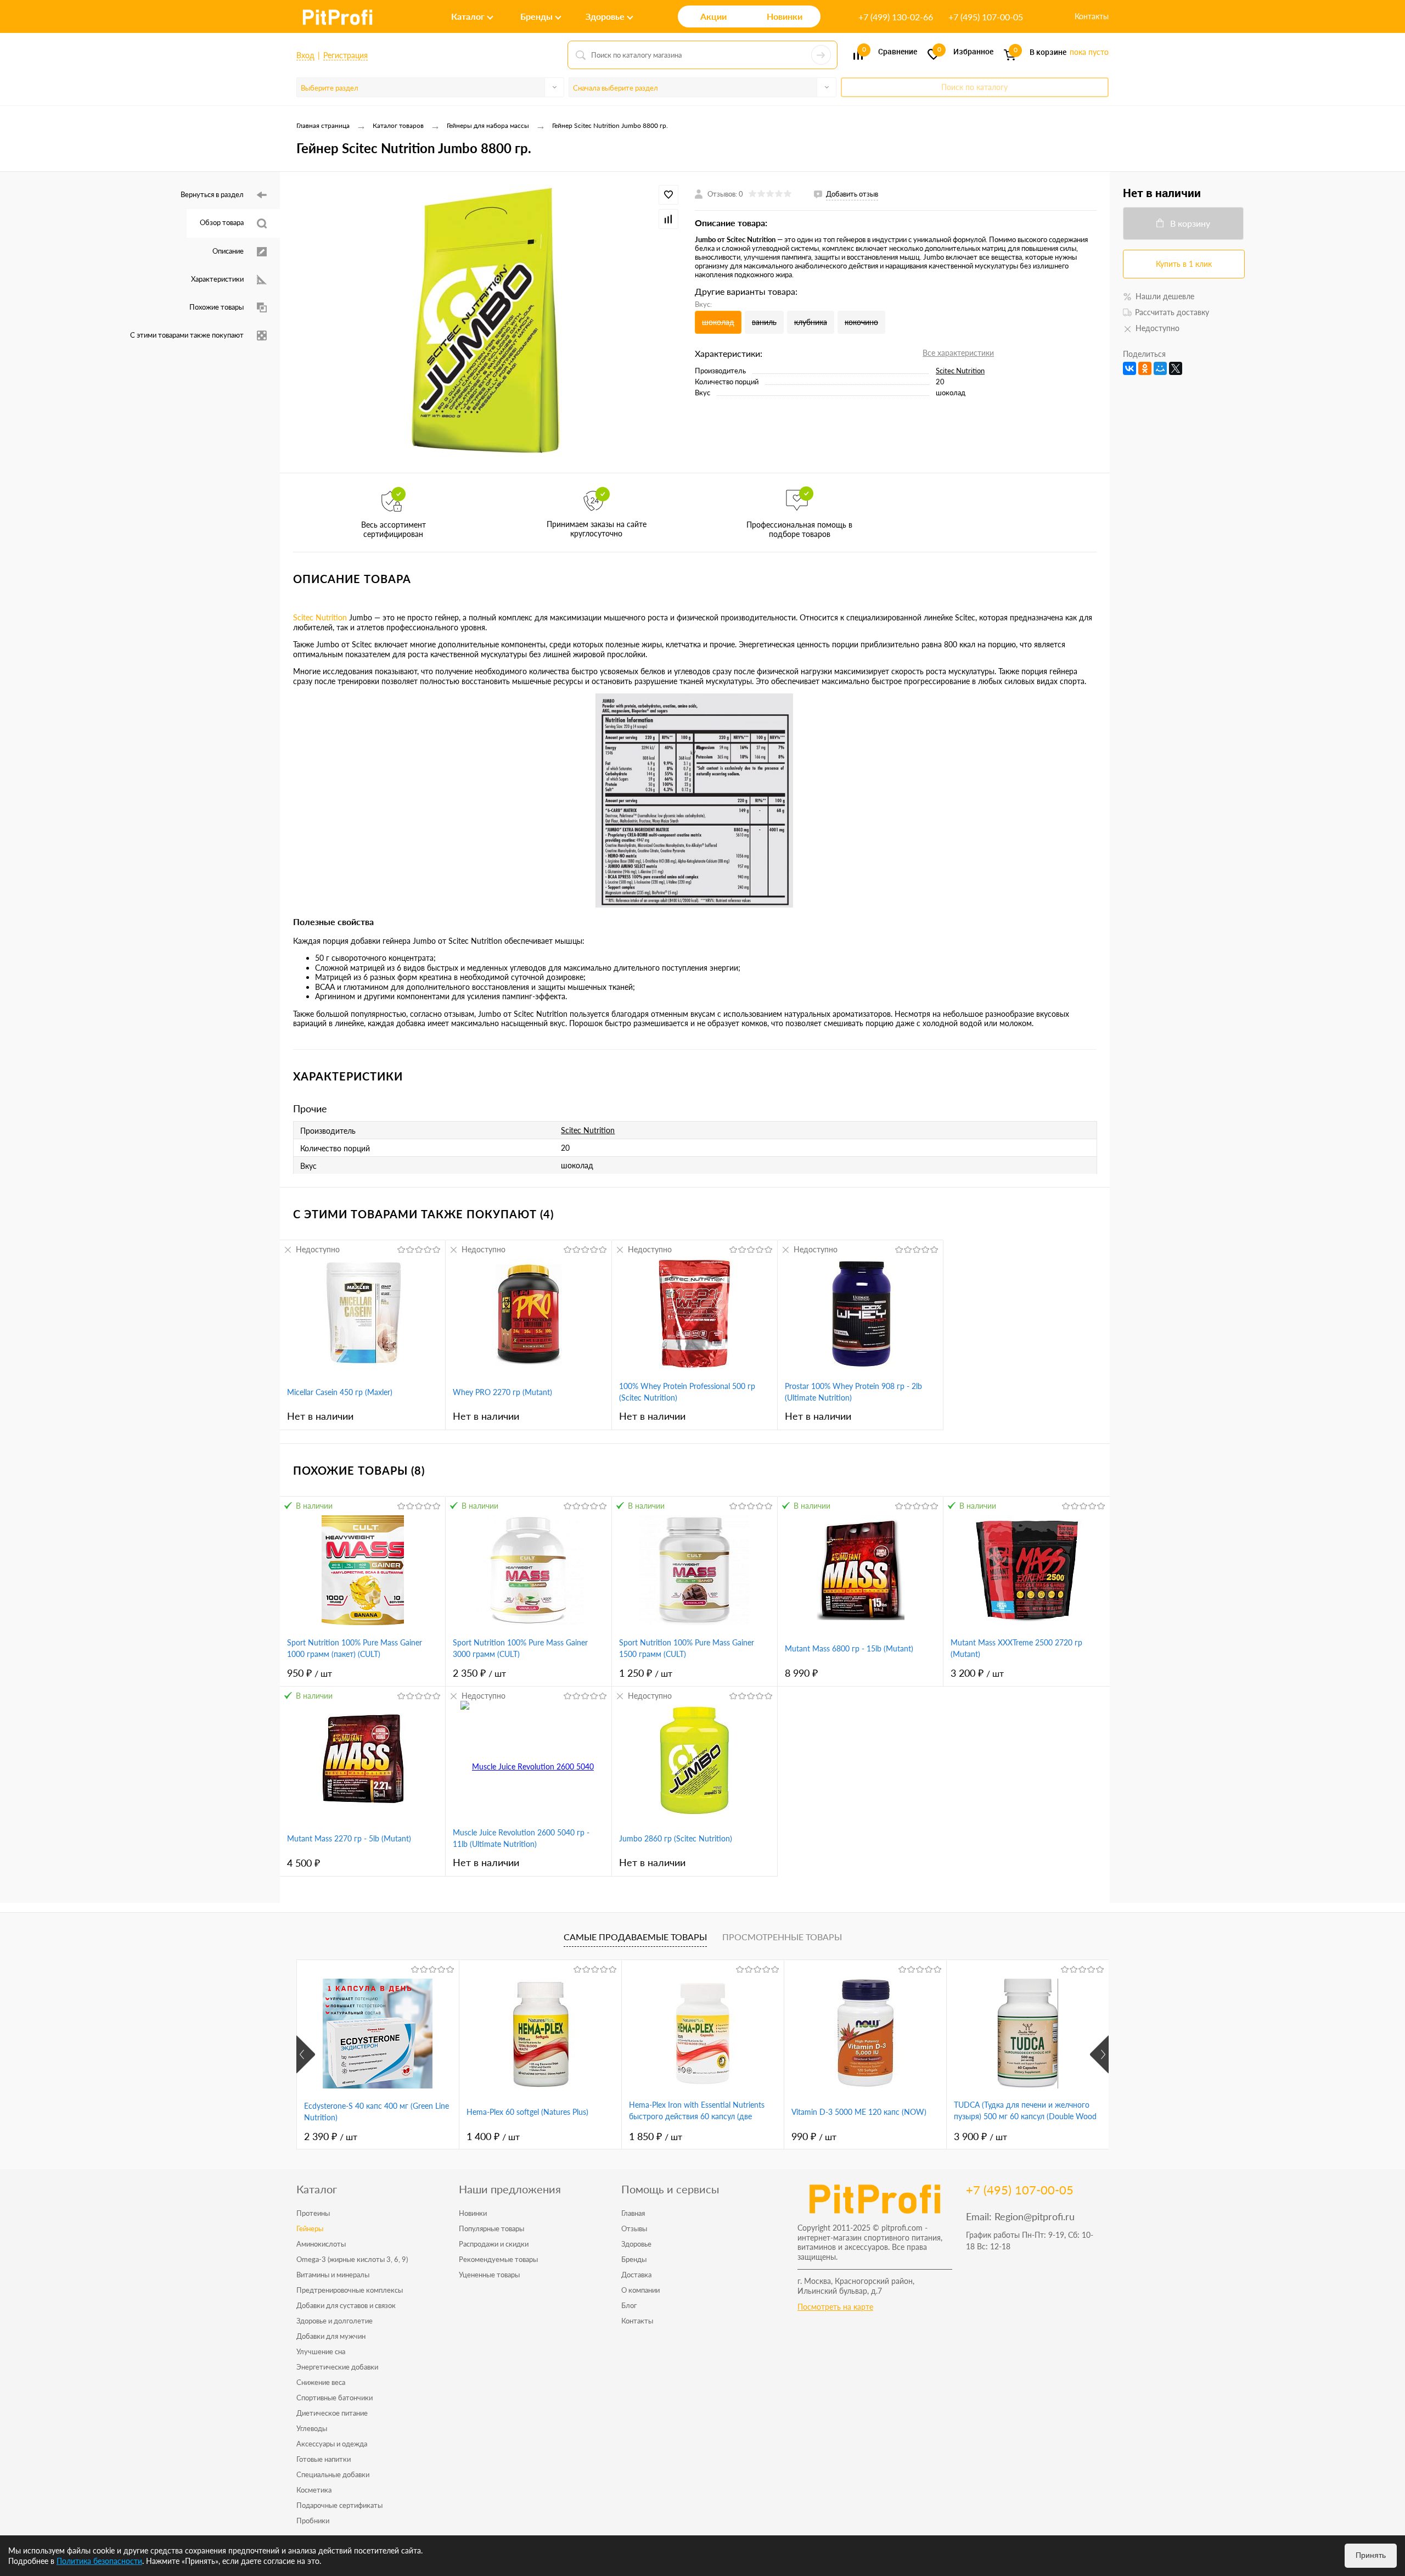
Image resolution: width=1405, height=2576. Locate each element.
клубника (811, 322)
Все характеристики (958, 353)
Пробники (313, 2521)
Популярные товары (491, 2228)
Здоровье (636, 2244)
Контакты (1092, 16)
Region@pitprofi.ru (1035, 2216)
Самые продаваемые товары (635, 1937)
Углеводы (312, 2428)
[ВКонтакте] (1129, 368)
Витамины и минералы (333, 2275)
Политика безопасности (99, 2561)
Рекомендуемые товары (498, 2259)
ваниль (764, 322)
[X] (1176, 368)
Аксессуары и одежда (332, 2444)
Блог (629, 2305)
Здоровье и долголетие (335, 2321)
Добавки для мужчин (331, 2336)
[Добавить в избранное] (668, 195)
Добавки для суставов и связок (346, 2305)
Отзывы (634, 2228)
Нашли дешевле (1165, 296)
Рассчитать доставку (1172, 312)
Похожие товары (217, 307)
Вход (305, 55)
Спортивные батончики (335, 2398)
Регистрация (345, 55)
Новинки (473, 2213)
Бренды (634, 2259)
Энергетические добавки (337, 2367)
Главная (633, 2213)
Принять (1371, 2555)
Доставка (636, 2275)
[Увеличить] (487, 322)
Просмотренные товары (782, 1937)
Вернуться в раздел (212, 194)
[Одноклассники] (1145, 368)
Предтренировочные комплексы (350, 2290)
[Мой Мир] (1160, 368)
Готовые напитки (324, 2459)
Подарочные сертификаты (339, 2505)
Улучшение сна (321, 2351)
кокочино (861, 322)
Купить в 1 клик (1184, 264)
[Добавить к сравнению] (668, 219)
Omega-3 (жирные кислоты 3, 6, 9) (352, 2259)
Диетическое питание (332, 2413)
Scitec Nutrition (960, 371)
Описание (228, 251)
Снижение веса (321, 2382)
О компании (640, 2290)
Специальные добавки (333, 2474)
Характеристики (217, 279)
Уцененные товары (489, 2275)
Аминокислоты (321, 2244)
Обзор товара (222, 222)
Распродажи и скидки (494, 2244)
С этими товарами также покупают (187, 335)
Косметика (314, 2490)
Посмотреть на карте (835, 2307)
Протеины (313, 2213)
